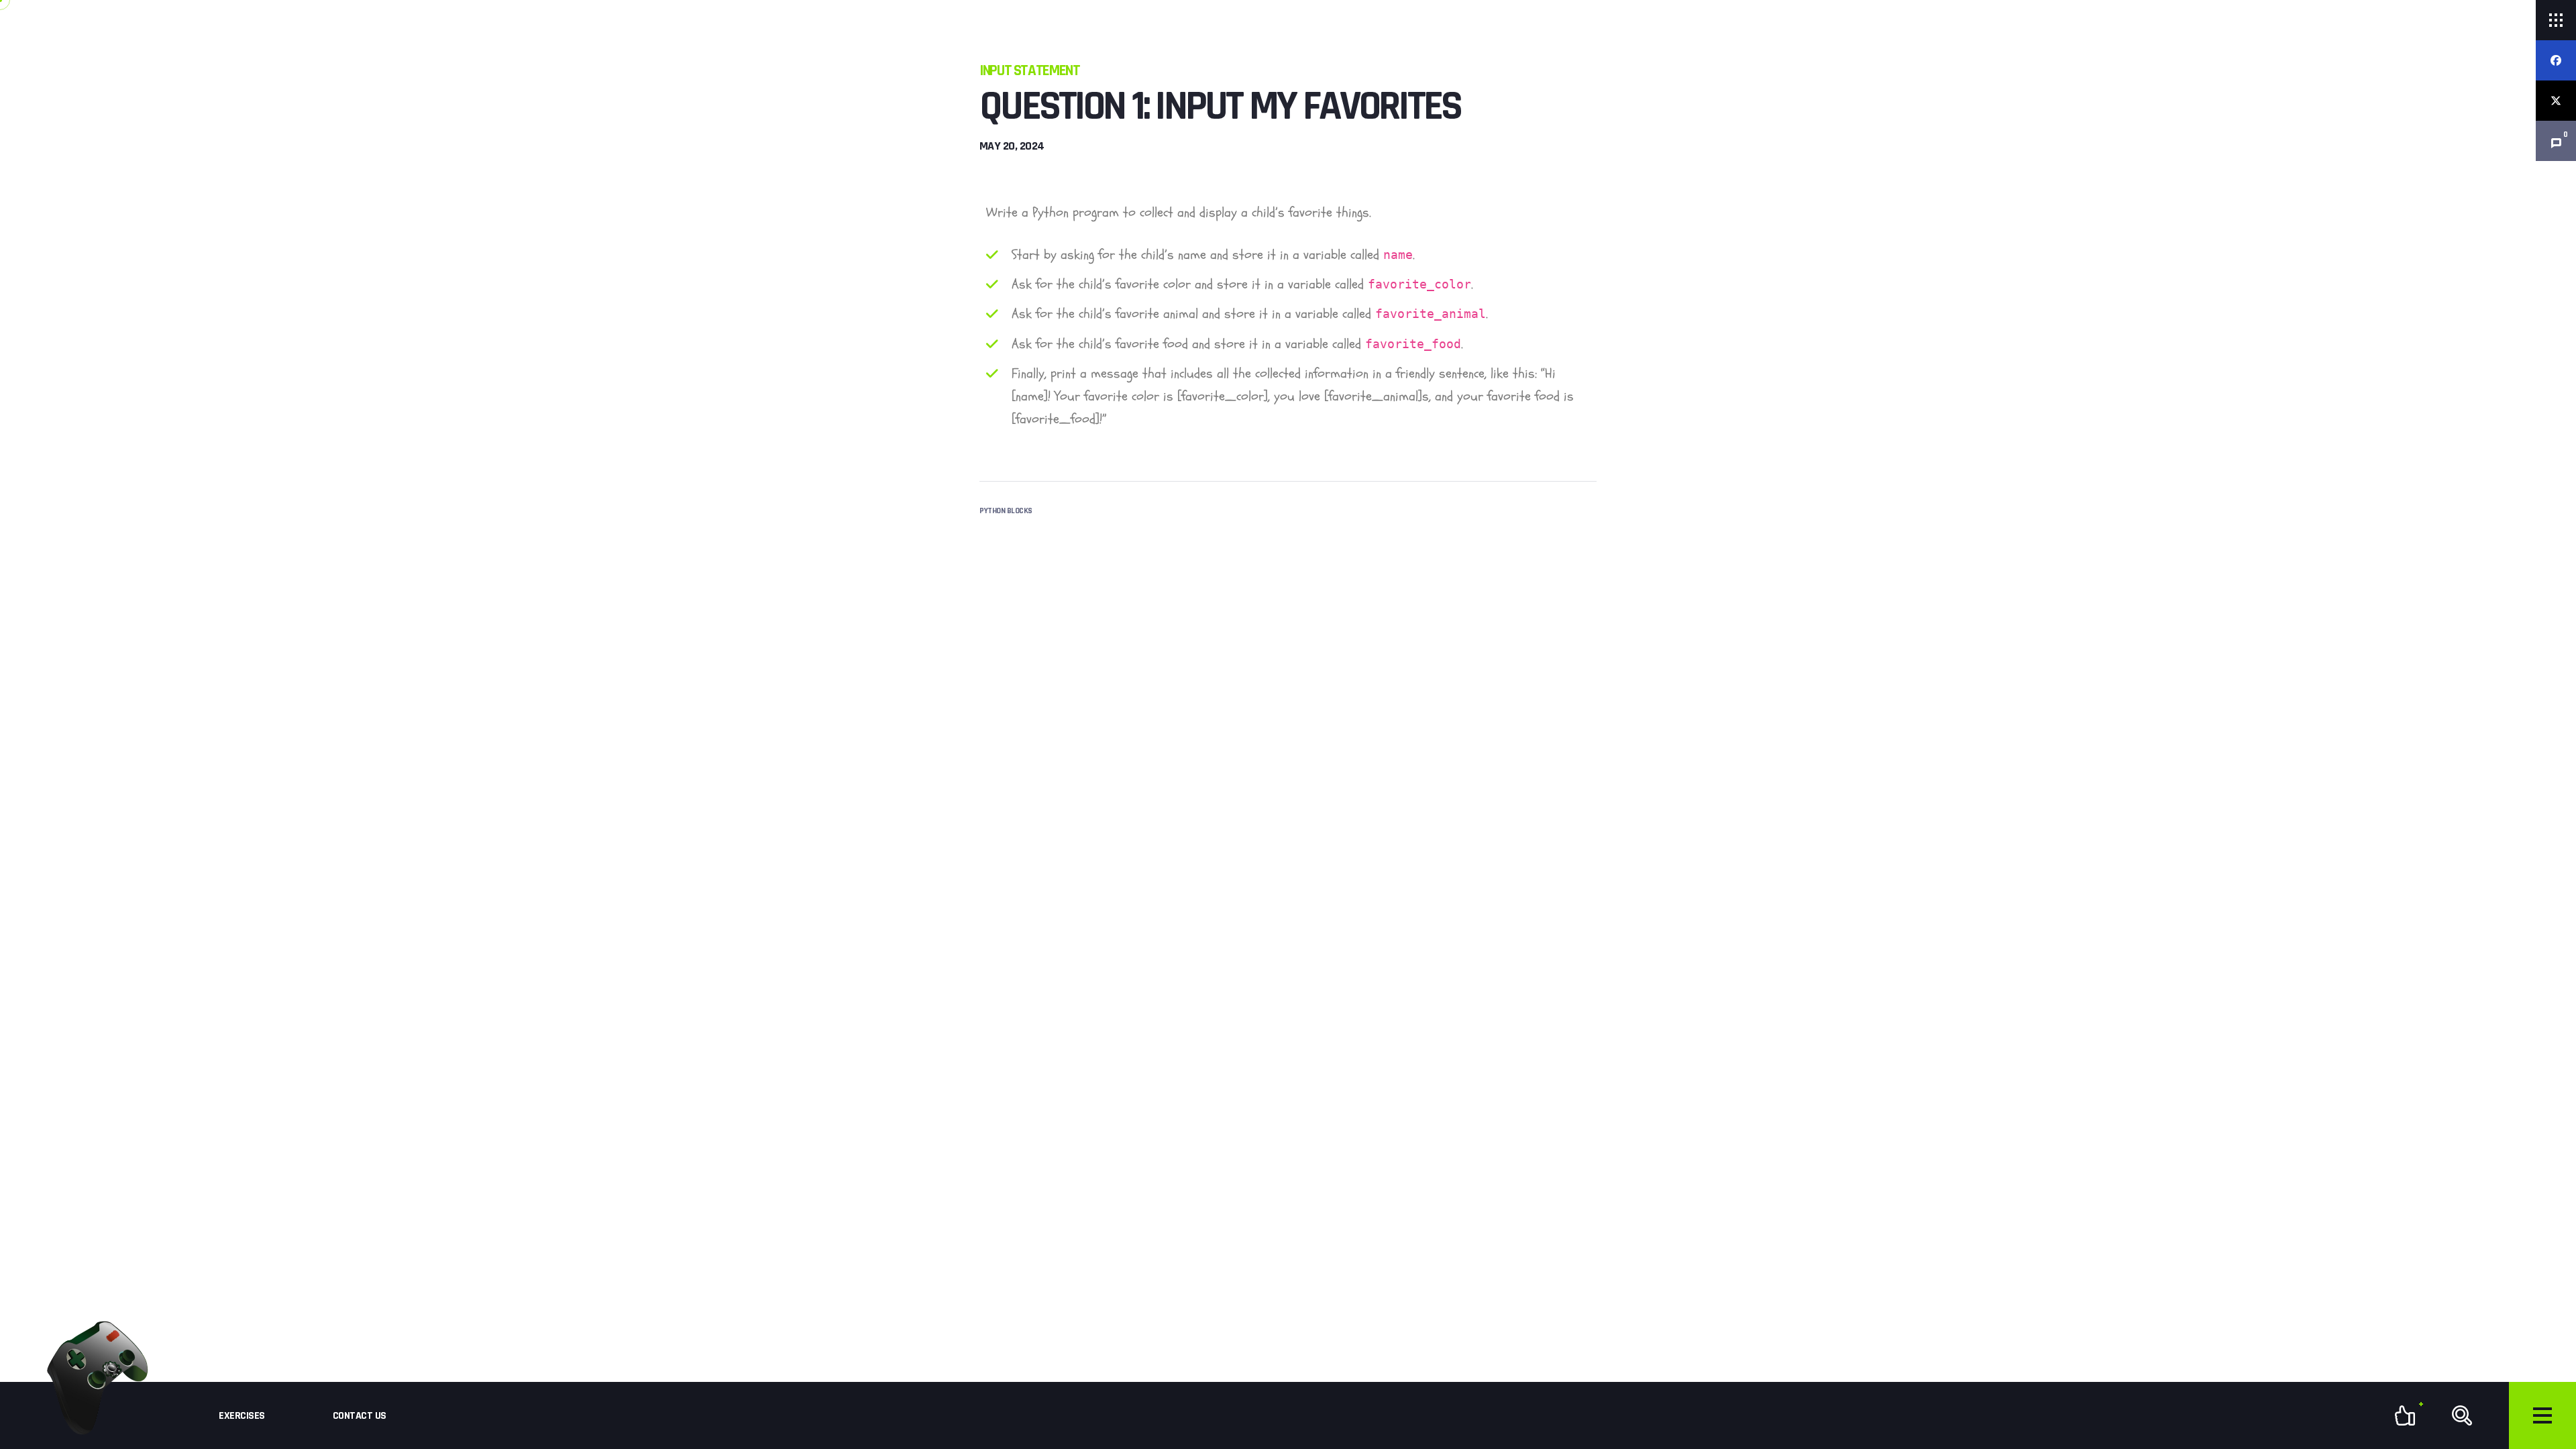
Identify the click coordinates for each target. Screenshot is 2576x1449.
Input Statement (1029, 71)
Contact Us (360, 1416)
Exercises (242, 1416)
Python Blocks (1006, 511)
